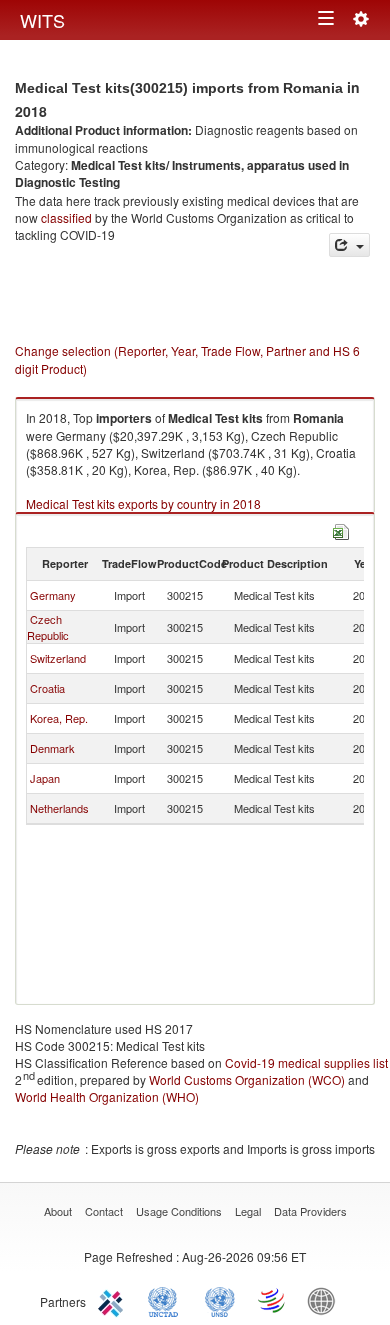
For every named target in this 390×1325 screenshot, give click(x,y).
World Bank (326, 1300)
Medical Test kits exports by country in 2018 (143, 503)
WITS (42, 20)
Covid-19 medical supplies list (306, 1062)
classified (66, 217)
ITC (114, 1300)
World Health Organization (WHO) (107, 1096)
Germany (53, 595)
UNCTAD (167, 1300)
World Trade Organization (273, 1300)
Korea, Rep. (59, 718)
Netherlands (59, 808)
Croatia (47, 688)
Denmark (52, 748)
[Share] (349, 245)
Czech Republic (48, 627)
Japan (45, 778)
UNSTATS (220, 1300)
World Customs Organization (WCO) (247, 1079)
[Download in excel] (341, 529)
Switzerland (58, 658)
